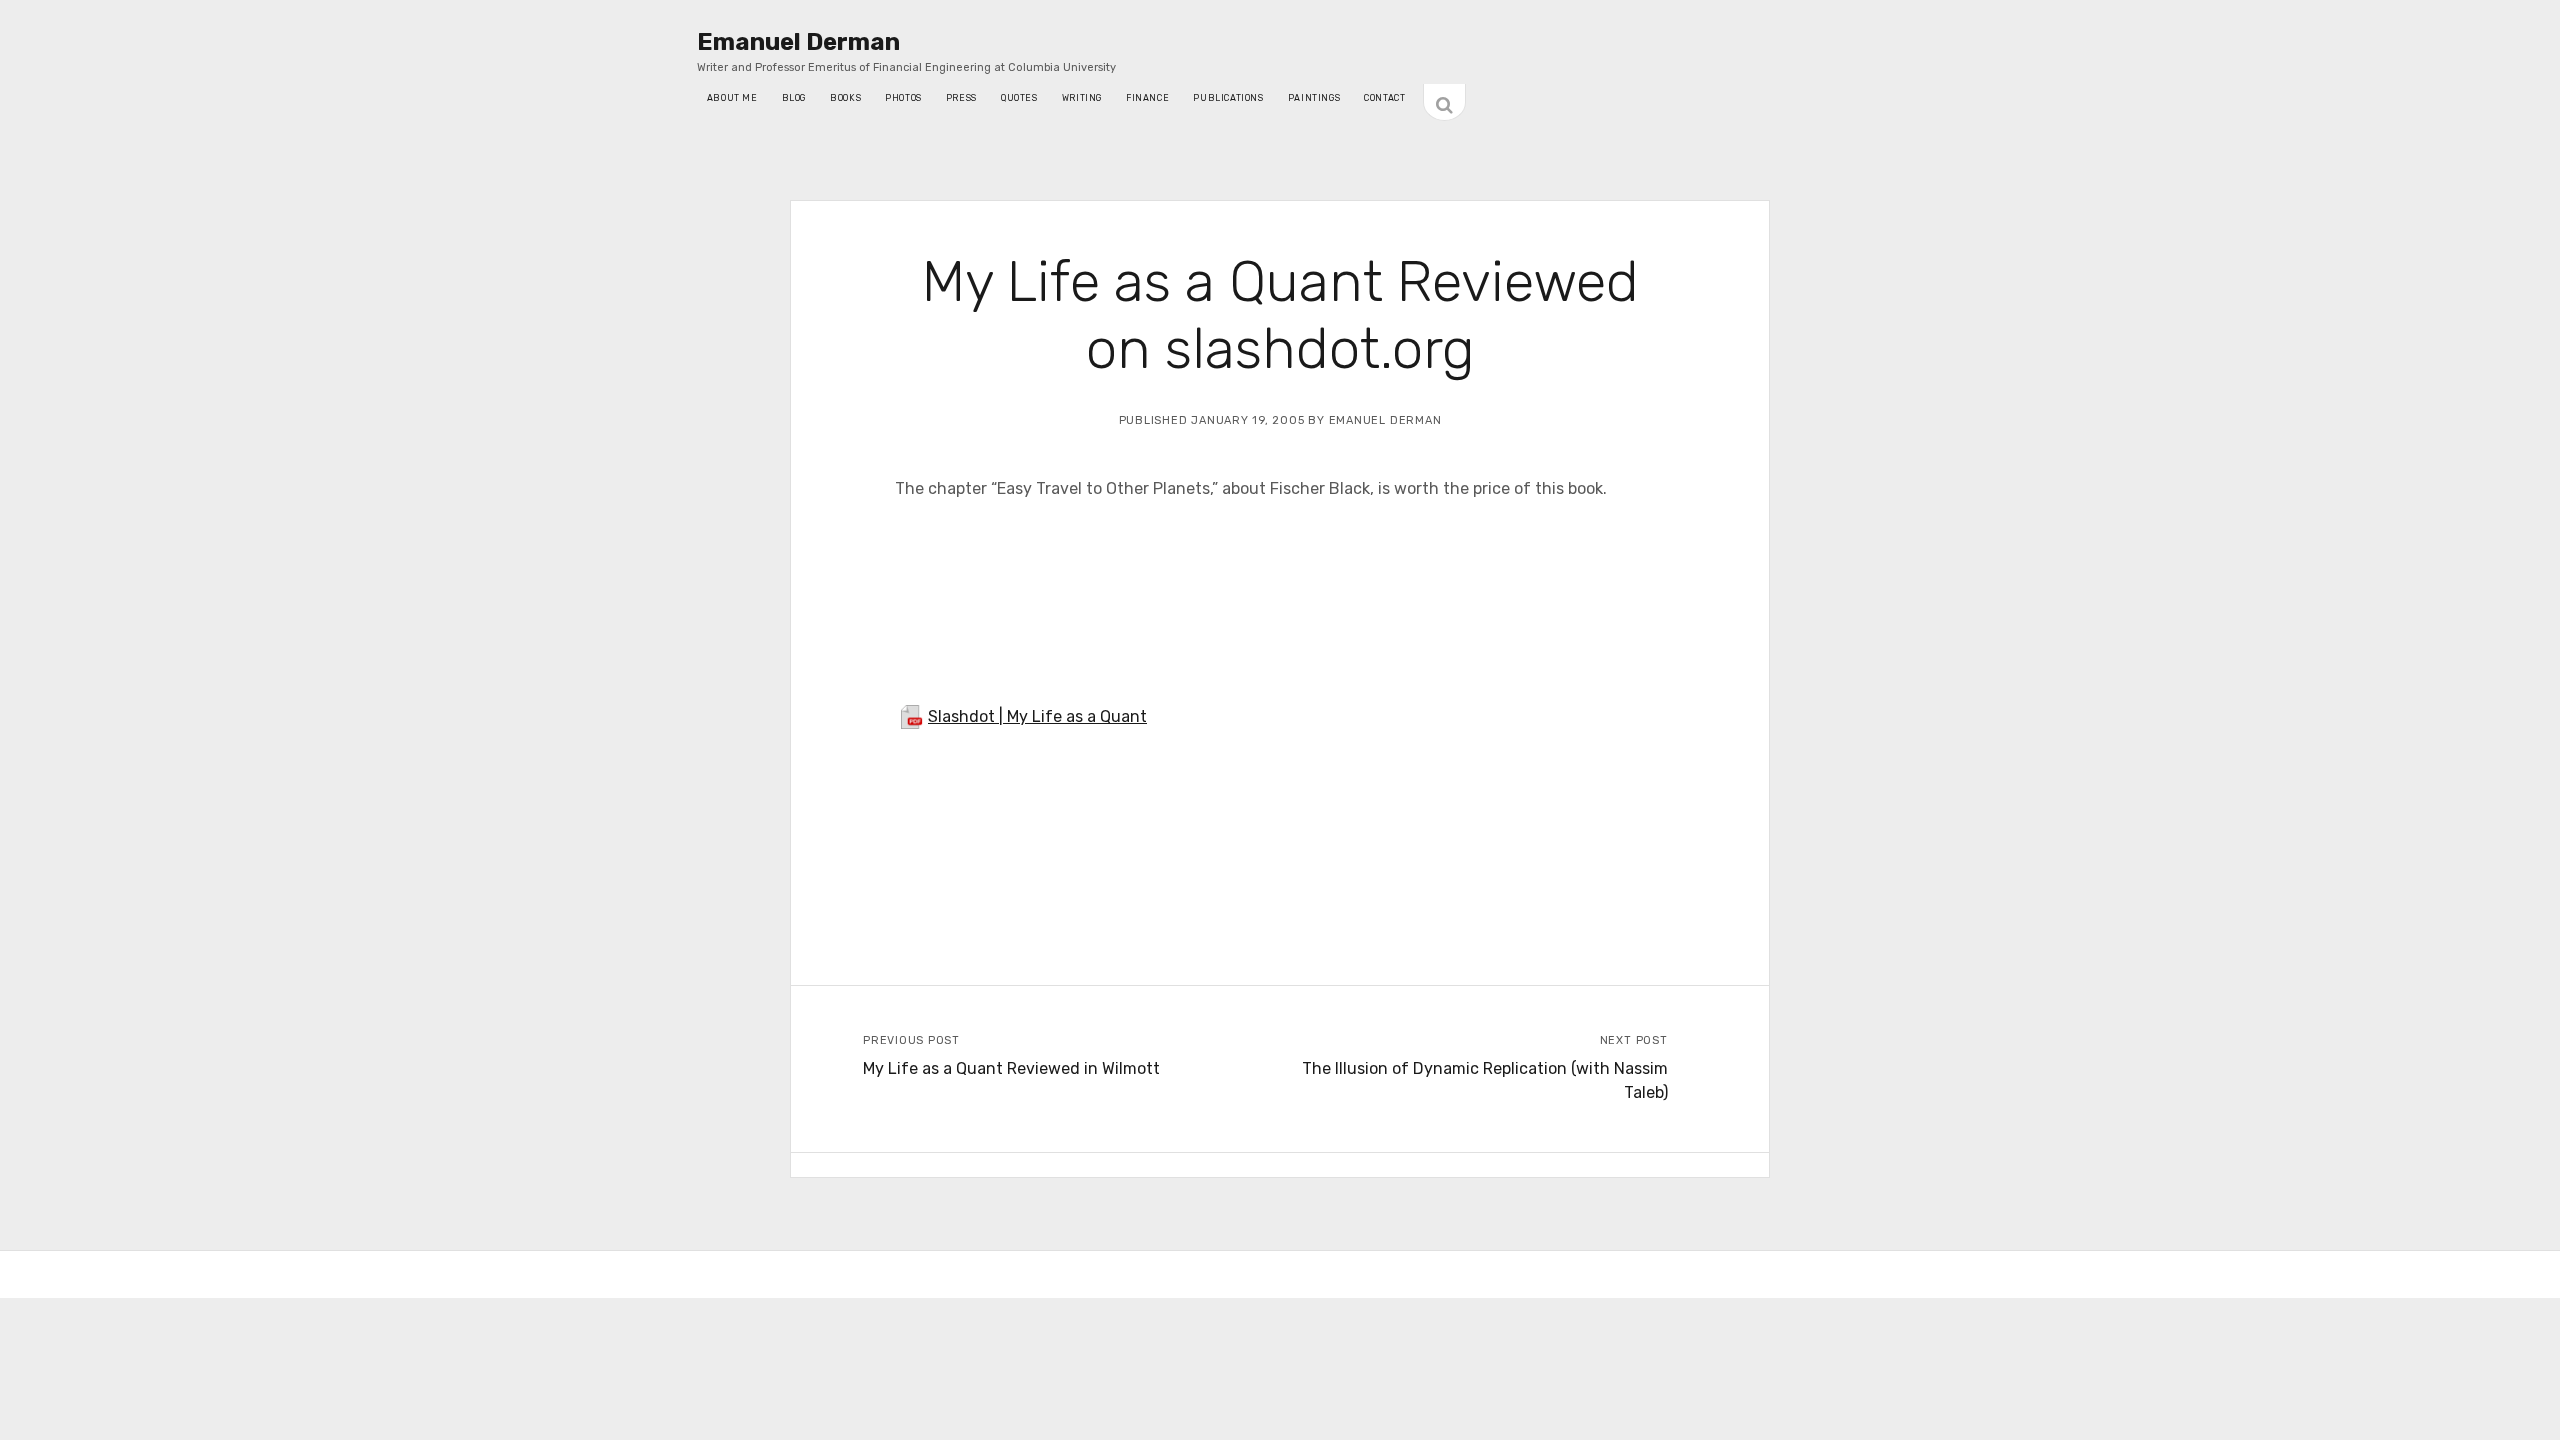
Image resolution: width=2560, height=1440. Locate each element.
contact (1384, 98)
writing (1082, 98)
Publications (1228, 98)
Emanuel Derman (798, 42)
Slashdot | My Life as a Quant (1037, 716)
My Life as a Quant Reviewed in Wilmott (1011, 1068)
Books (845, 98)
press (961, 98)
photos (903, 98)
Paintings (1314, 98)
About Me (732, 98)
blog (794, 98)
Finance (1147, 98)
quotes (1019, 98)
